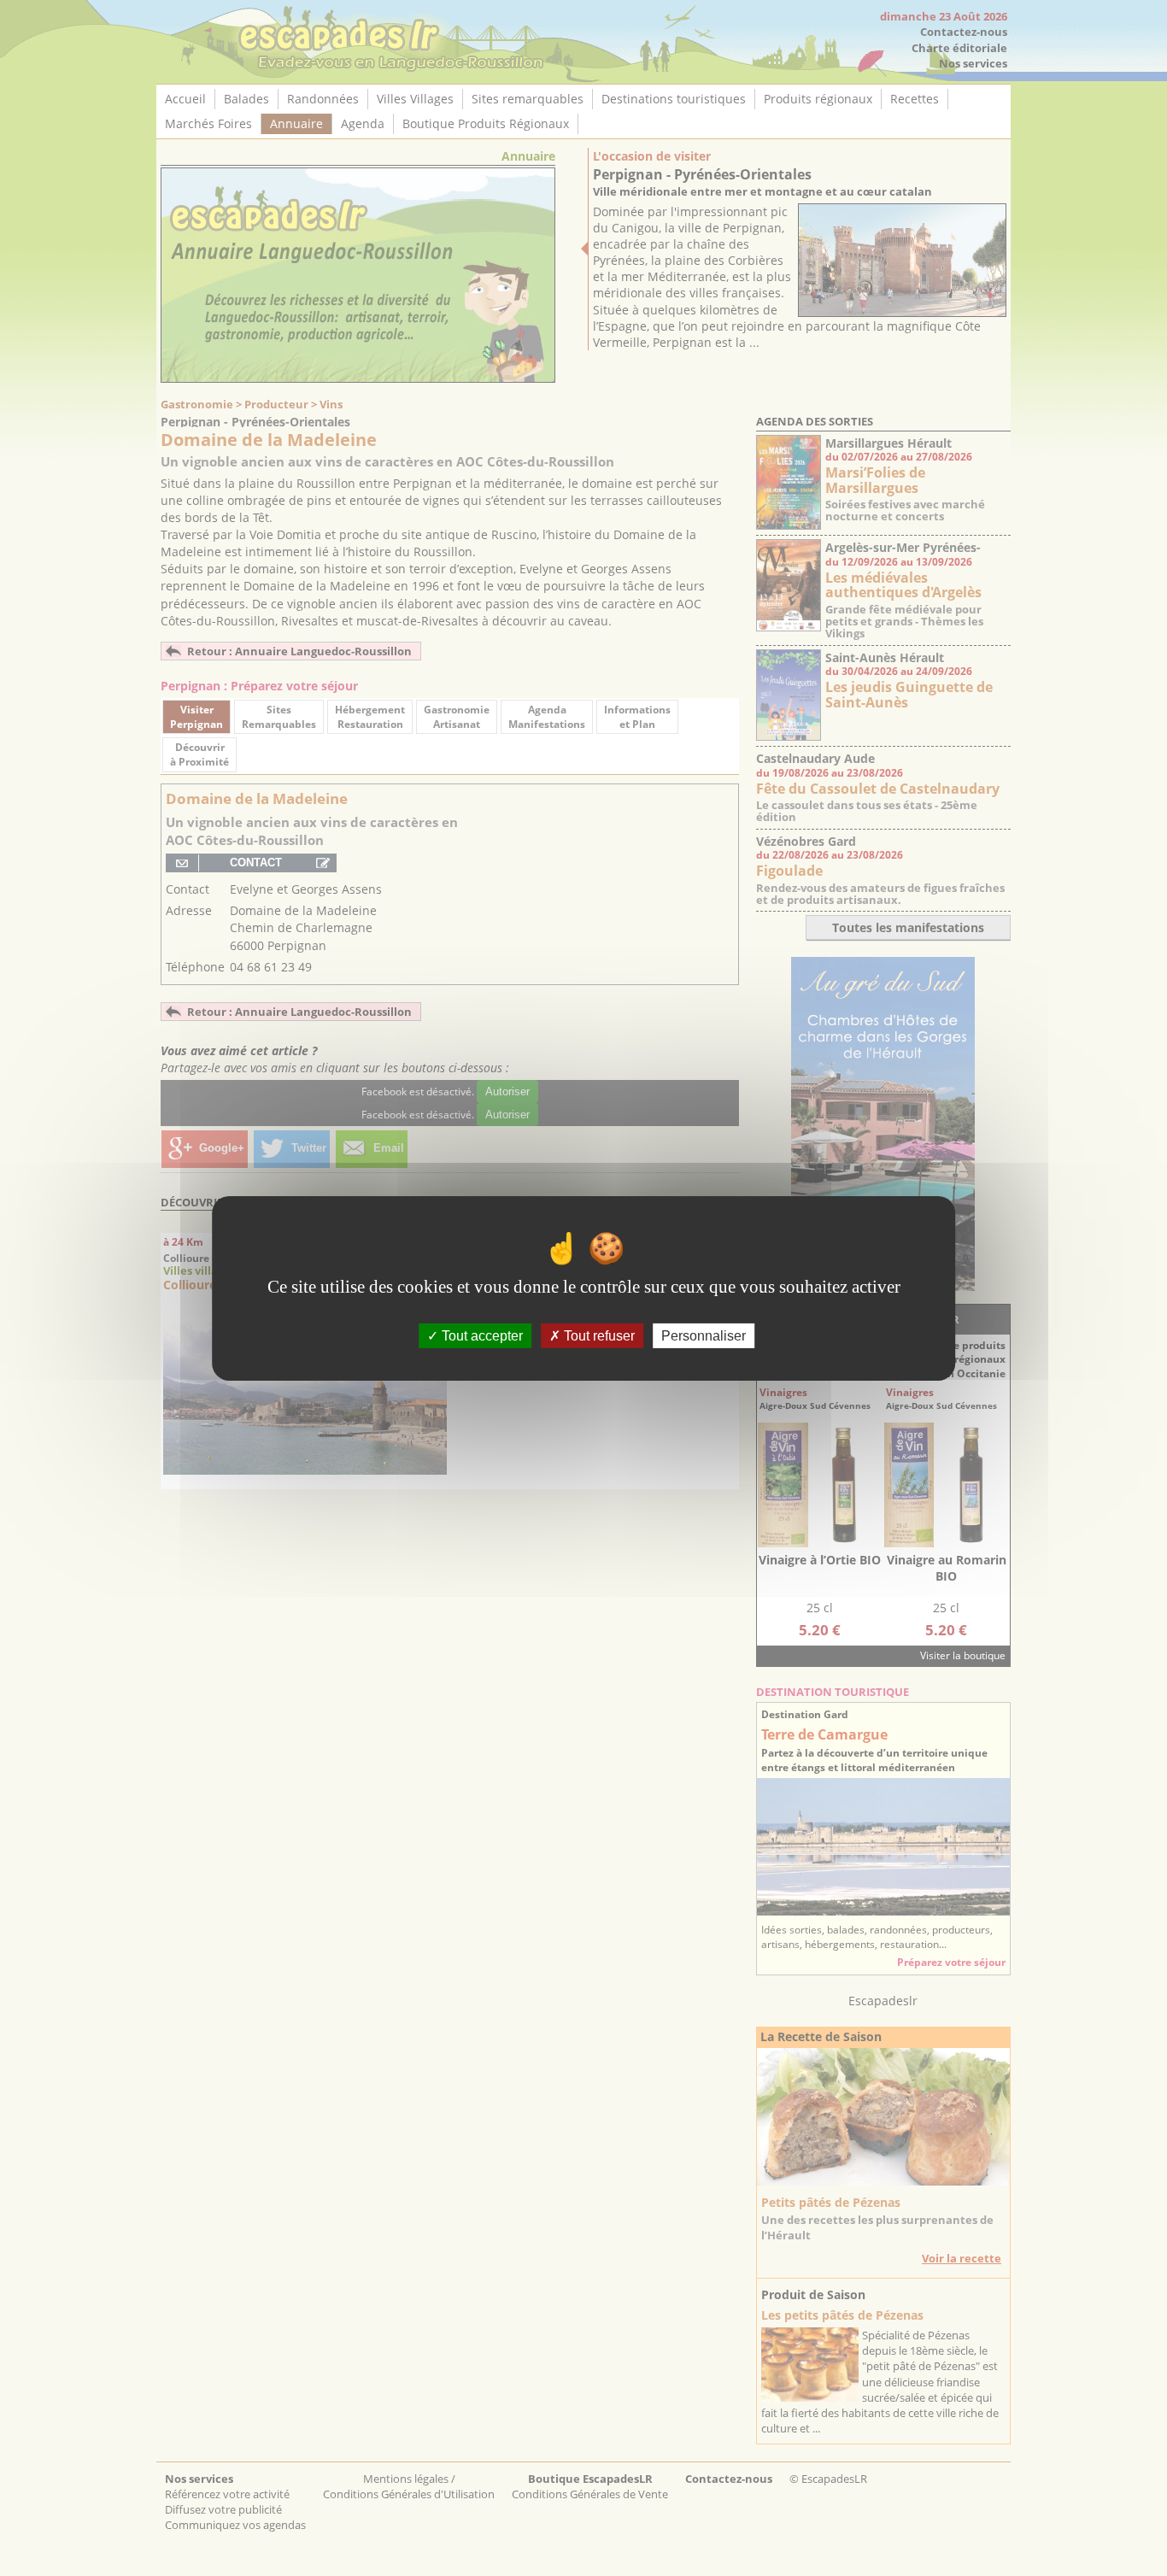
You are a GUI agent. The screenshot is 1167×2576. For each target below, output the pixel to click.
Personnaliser (704, 1335)
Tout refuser (598, 1335)
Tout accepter (481, 1335)
